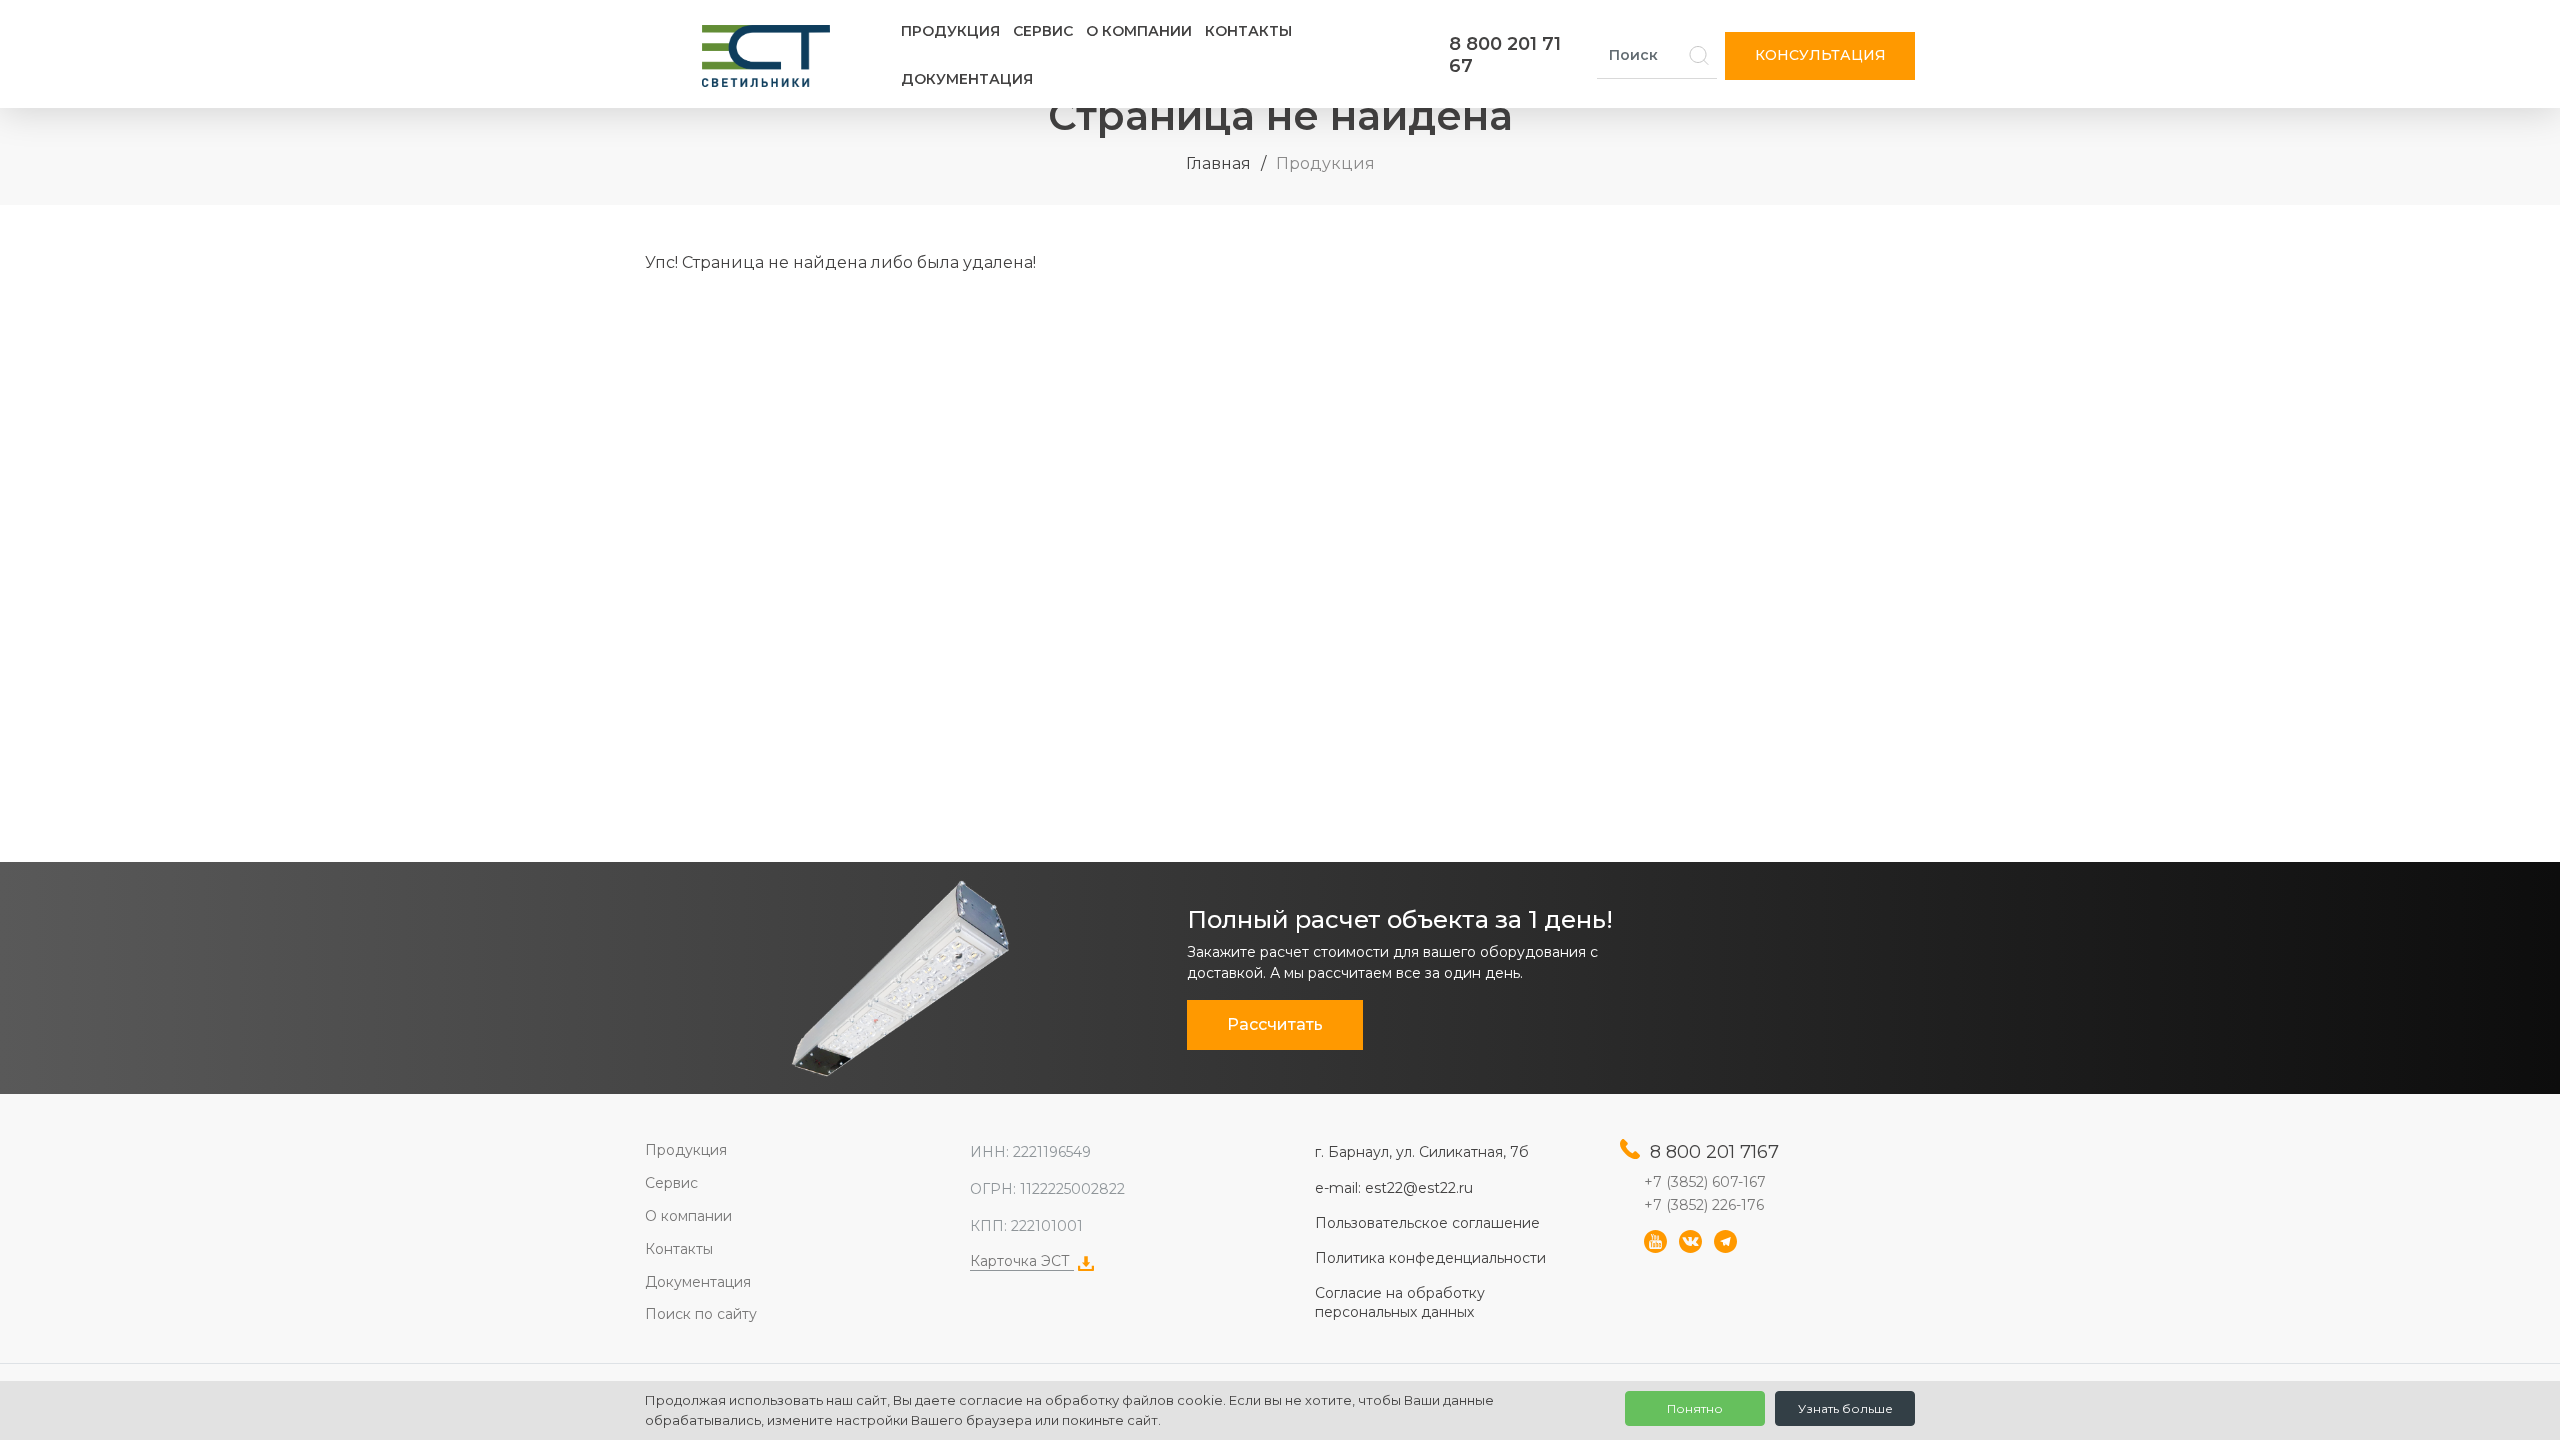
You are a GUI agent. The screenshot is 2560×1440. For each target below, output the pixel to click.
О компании (1139, 31)
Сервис (1043, 31)
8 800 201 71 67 (1505, 55)
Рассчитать (1275, 1024)
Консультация (1820, 55)
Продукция (950, 31)
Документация (967, 79)
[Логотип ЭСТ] (770, 56)
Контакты (1248, 31)
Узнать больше (1845, 1408)
